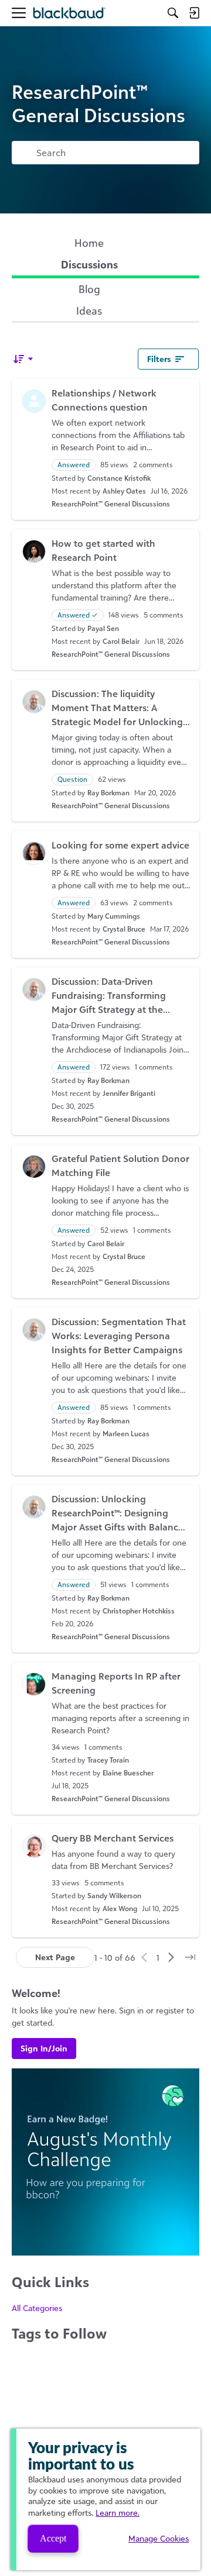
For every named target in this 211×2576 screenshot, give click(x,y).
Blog (89, 289)
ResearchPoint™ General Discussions (111, 504)
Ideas (89, 311)
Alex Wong (120, 1908)
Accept (53, 2538)
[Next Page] (171, 1957)
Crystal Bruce (124, 929)
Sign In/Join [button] (44, 2048)
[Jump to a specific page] (190, 1957)
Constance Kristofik (119, 478)
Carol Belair (121, 641)
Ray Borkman (108, 793)
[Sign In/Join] (194, 13)
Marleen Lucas (126, 1434)
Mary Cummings (114, 916)
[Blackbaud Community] (69, 13)
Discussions (89, 264)
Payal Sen (103, 628)
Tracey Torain (108, 1760)
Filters (159, 359)
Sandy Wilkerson (114, 1896)
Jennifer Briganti (129, 1093)
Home (89, 243)
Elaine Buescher (128, 1773)
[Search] (173, 13)
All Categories (37, 2308)
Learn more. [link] (118, 2513)
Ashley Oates (124, 491)
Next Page (55, 1957)
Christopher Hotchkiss (139, 1611)
